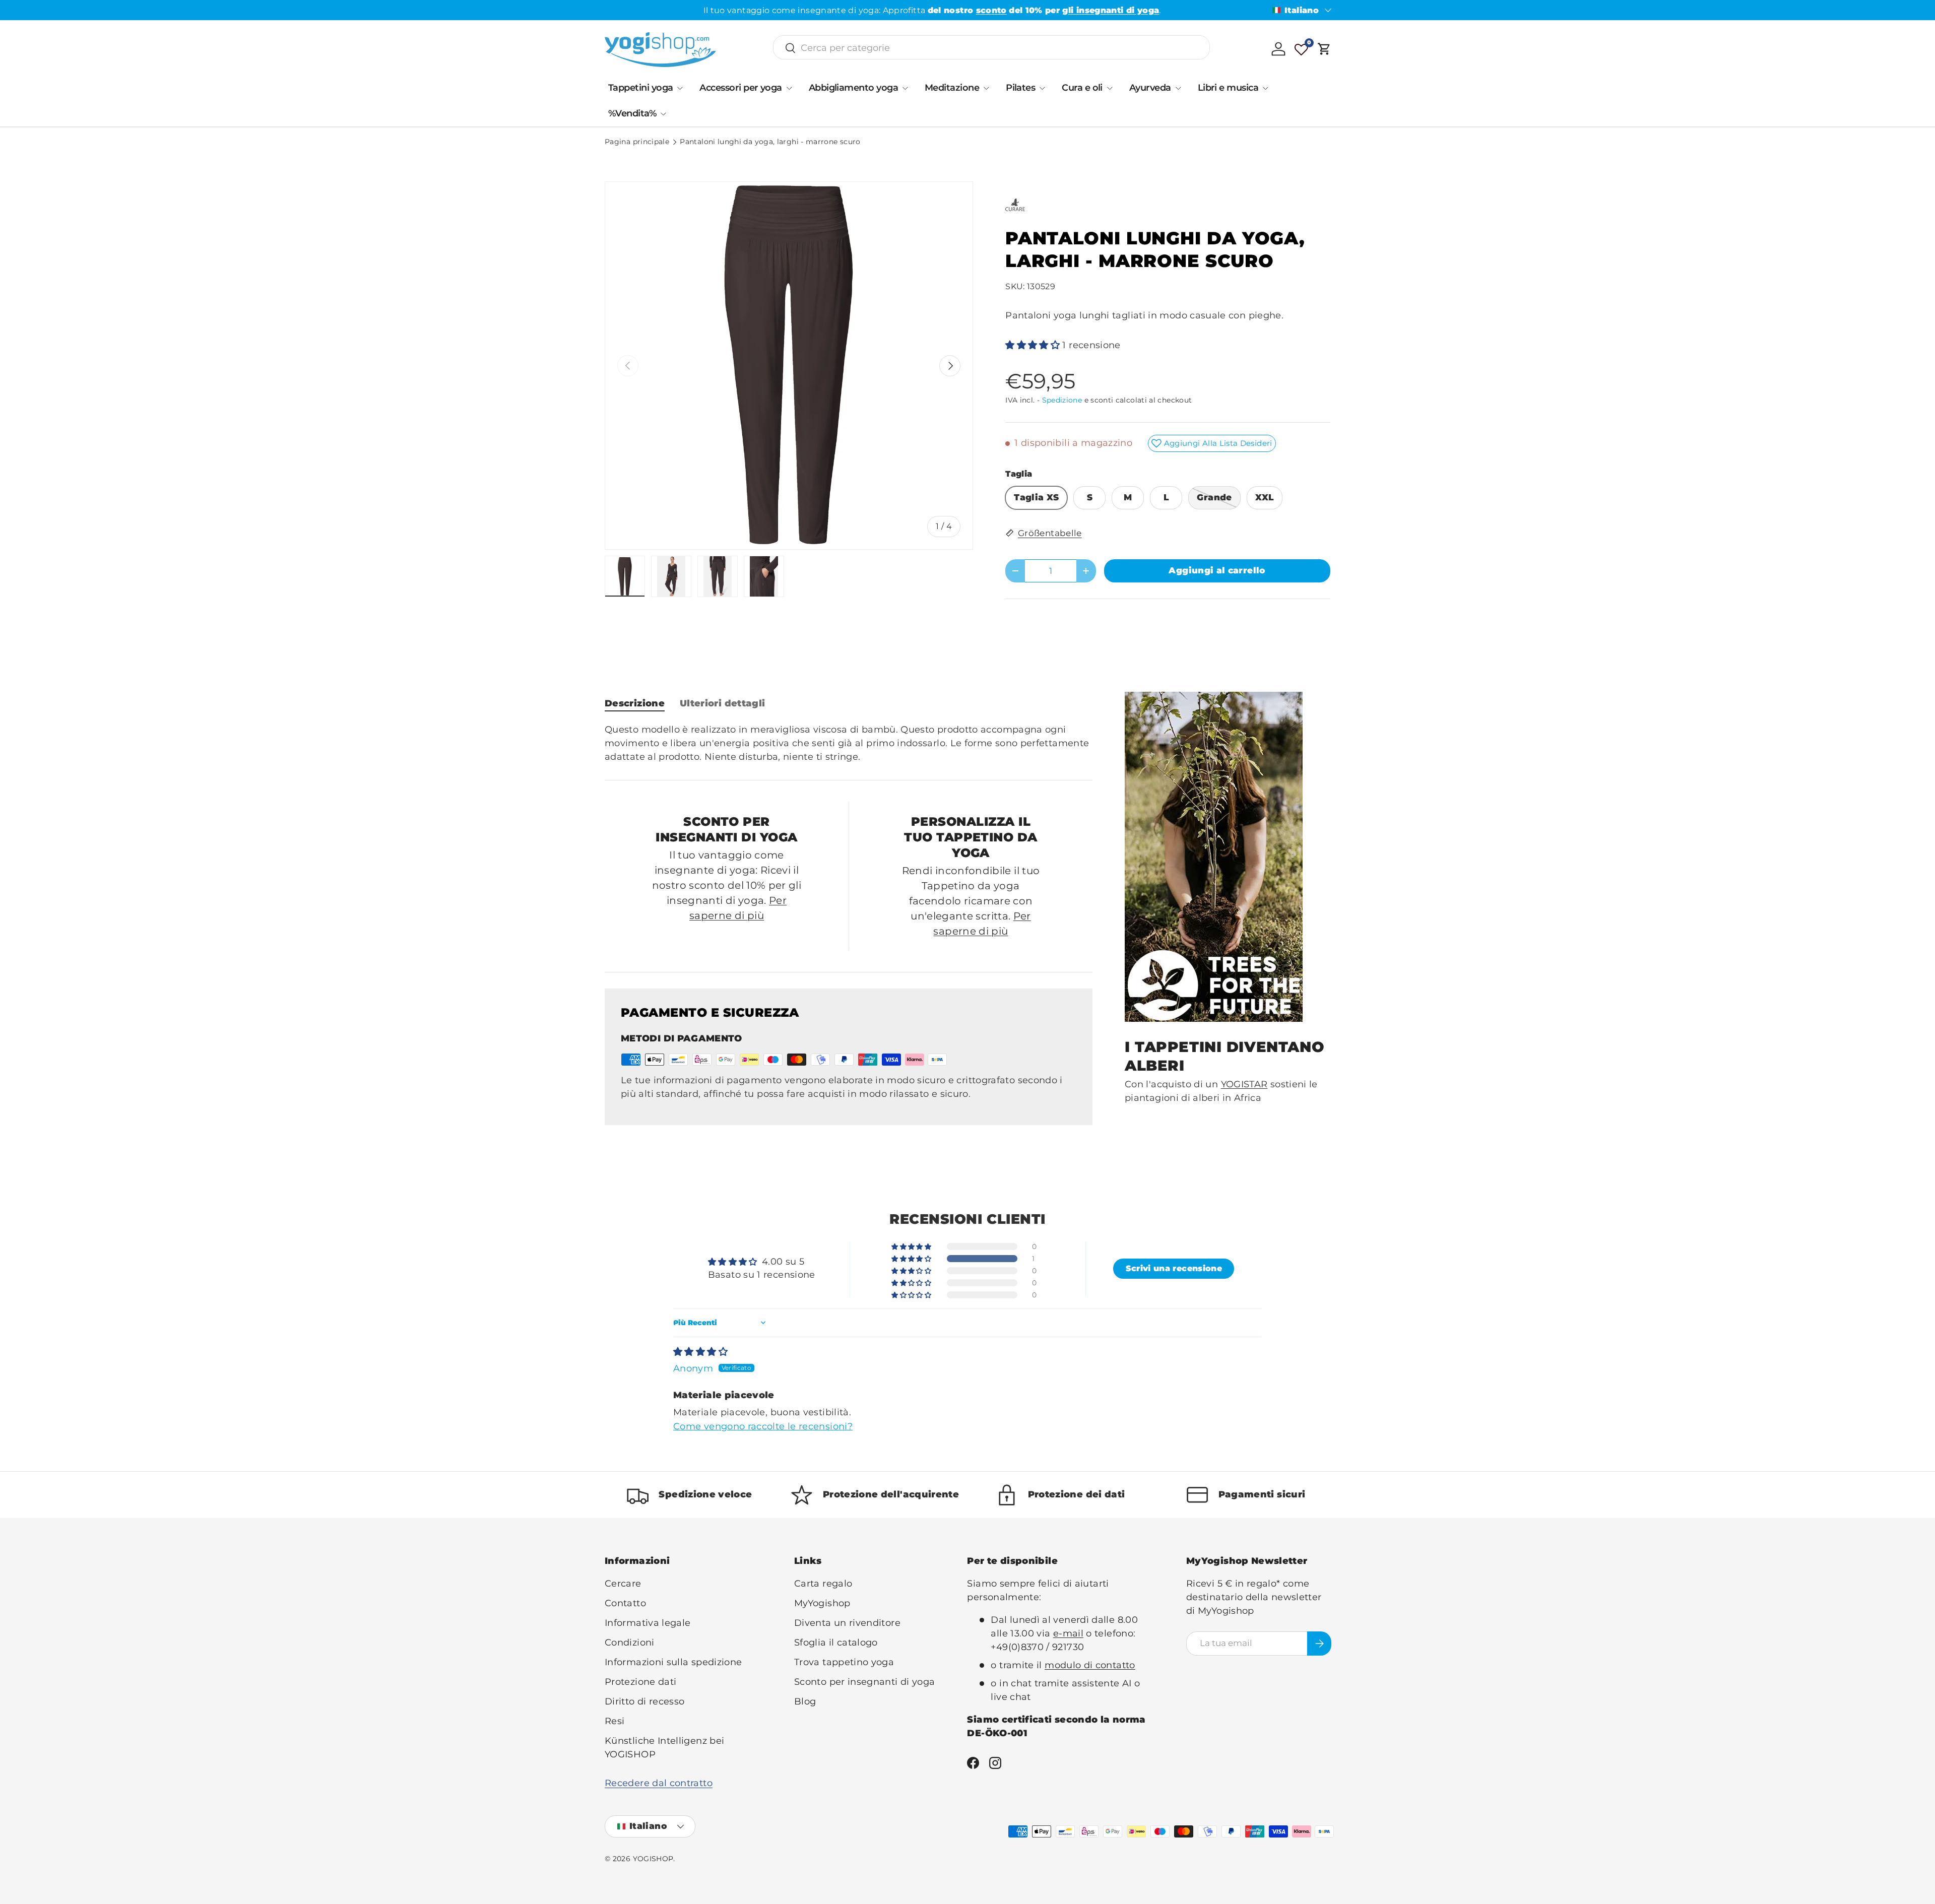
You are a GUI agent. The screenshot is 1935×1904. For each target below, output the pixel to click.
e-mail (1068, 1633)
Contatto (625, 1603)
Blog (805, 1701)
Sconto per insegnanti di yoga (864, 1682)
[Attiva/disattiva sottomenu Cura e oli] (1110, 88)
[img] (700, 1352)
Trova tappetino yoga (844, 1662)
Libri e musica (1228, 88)
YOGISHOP (653, 1859)
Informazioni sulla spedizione (673, 1662)
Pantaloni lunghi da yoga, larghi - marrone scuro (770, 142)
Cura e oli (1082, 88)
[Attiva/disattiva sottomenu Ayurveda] (1178, 88)
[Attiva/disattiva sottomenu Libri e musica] (1265, 88)
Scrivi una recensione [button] (1174, 1268)
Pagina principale (637, 142)
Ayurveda (1150, 88)
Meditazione (952, 88)
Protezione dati (640, 1682)
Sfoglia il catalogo (836, 1643)
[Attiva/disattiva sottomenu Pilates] (1042, 88)
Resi (615, 1721)
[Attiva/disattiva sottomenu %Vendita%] (663, 114)
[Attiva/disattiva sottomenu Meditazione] (986, 88)
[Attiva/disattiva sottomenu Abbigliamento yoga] (905, 88)
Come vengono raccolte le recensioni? (763, 1426)
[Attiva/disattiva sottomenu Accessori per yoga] (789, 88)
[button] (1324, 49)
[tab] (635, 703)
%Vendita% (632, 113)
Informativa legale (648, 1623)
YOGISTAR (1244, 1084)
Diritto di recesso (644, 1701)
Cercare (623, 1584)
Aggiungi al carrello (1217, 570)
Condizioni (630, 1643)
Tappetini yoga (640, 88)
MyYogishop (822, 1603)
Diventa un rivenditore (847, 1623)
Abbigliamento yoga (853, 88)
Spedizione (1062, 400)
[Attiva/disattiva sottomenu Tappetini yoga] (680, 88)
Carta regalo (823, 1584)
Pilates (1020, 88)
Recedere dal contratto (659, 1783)
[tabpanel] (849, 743)
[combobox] (991, 48)
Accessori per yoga (740, 88)
